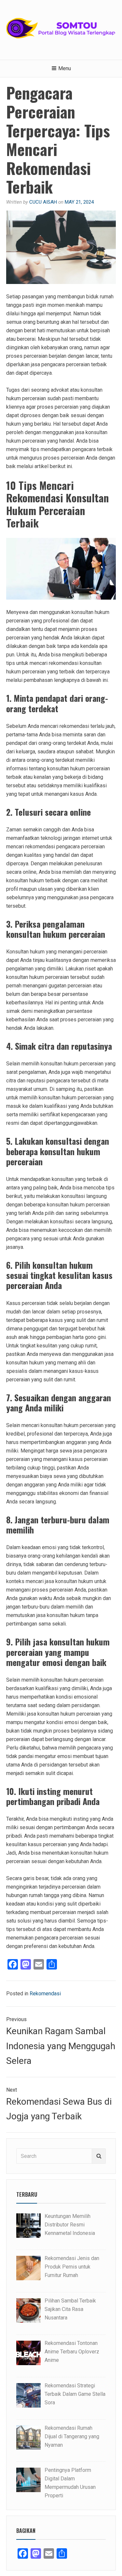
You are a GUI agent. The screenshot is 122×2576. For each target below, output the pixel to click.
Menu (65, 68)
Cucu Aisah (43, 202)
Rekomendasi (45, 1994)
